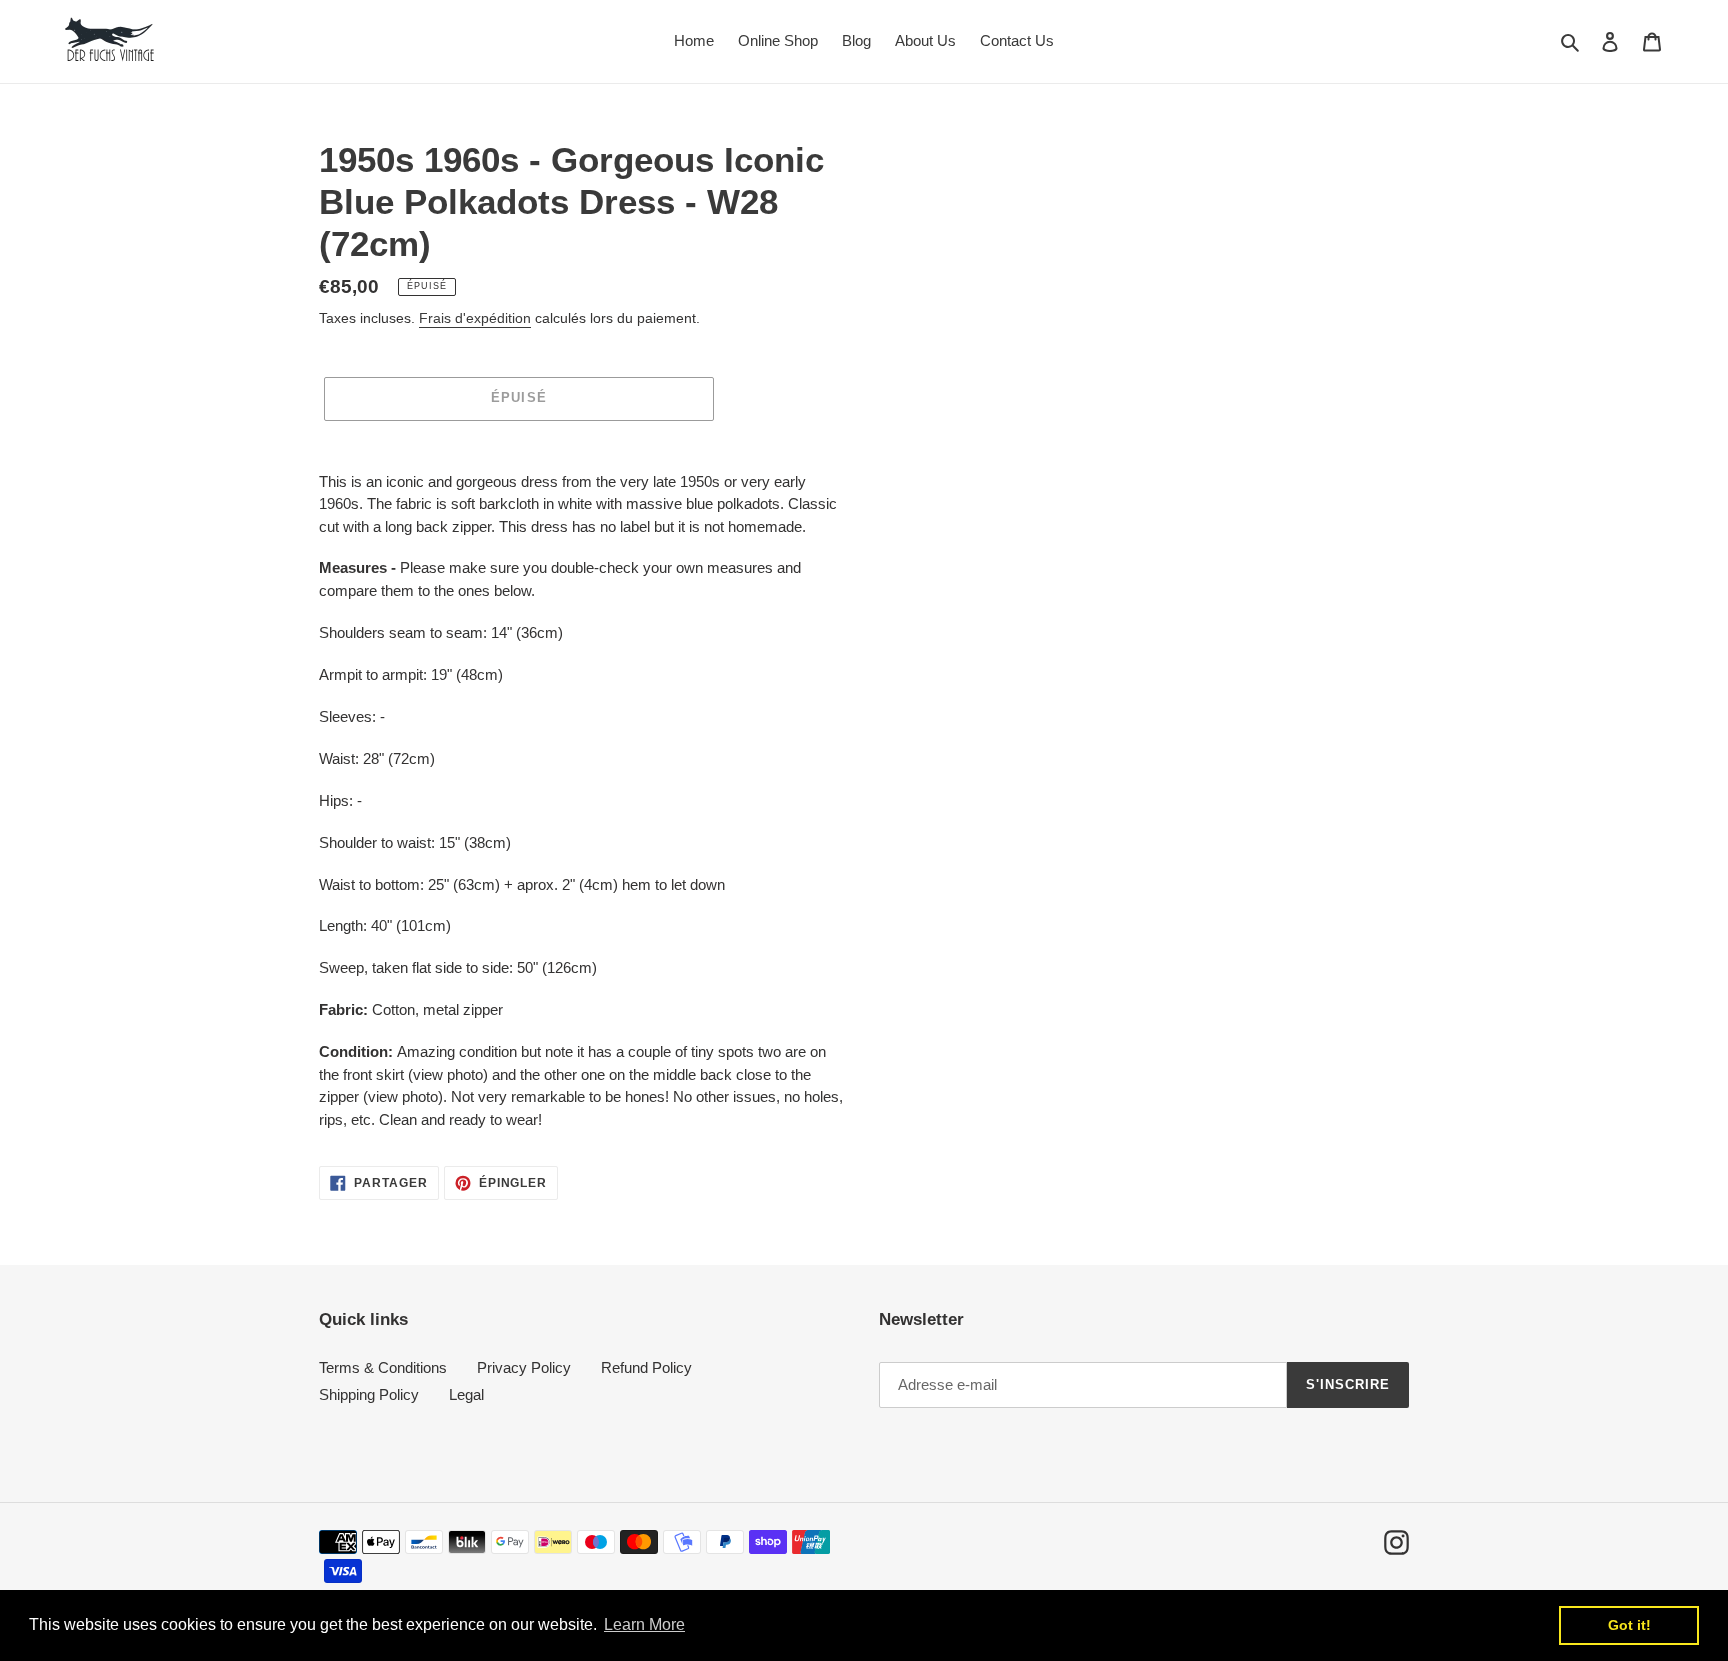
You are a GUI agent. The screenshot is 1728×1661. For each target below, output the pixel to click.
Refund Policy (646, 1367)
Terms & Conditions (383, 1367)
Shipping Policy (369, 1394)
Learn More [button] (644, 1624)
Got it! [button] (1629, 1625)
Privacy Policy (524, 1367)
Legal (466, 1394)
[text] (584, 801)
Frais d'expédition (475, 318)
